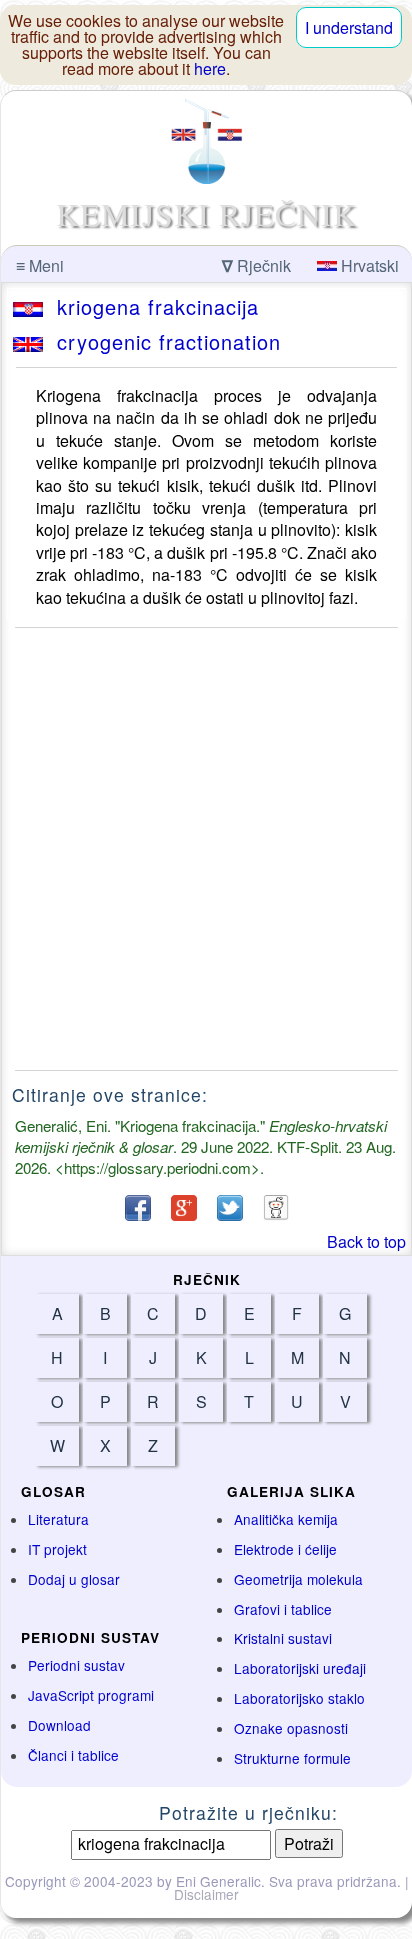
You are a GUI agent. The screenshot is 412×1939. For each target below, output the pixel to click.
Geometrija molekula (298, 1579)
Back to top (366, 1241)
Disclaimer (206, 1894)
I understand (349, 27)
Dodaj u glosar (74, 1579)
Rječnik (256, 265)
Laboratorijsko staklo (299, 1698)
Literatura (58, 1519)
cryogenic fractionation (162, 341)
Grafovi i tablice (283, 1609)
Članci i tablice (73, 1755)
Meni (40, 265)
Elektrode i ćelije (285, 1549)
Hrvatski (368, 265)
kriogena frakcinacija (151, 306)
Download (59, 1725)
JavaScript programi (91, 1695)
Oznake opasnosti (291, 1728)
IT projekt (57, 1549)
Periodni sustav (76, 1665)
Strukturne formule (292, 1758)
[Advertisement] (206, 849)
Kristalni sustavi (283, 1638)
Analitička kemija (286, 1519)
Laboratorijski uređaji (300, 1668)
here (210, 68)
